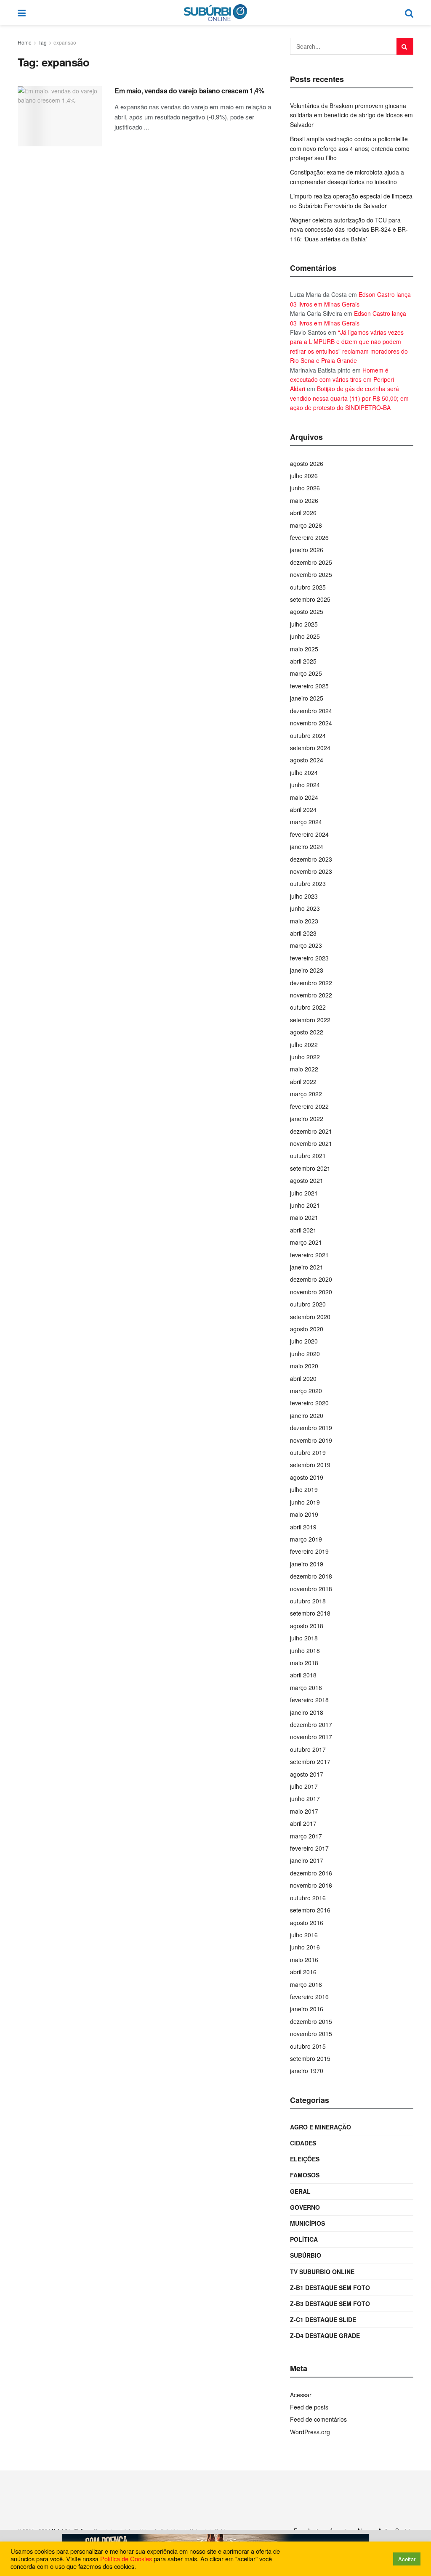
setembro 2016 (310, 1910)
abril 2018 (303, 1675)
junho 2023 (305, 908)
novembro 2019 (311, 1440)
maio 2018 (304, 1663)
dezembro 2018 (311, 1576)
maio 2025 (304, 649)
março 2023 (306, 945)
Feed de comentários (318, 2419)
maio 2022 (304, 1069)
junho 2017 (305, 1798)
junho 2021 (305, 1205)
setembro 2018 (310, 1613)
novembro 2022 (311, 995)
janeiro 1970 (307, 2071)
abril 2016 (303, 1972)
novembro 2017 (311, 1737)
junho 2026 (305, 488)
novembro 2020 (311, 1292)
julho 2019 (304, 1489)
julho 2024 (304, 772)
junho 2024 (305, 785)
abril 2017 (303, 1823)
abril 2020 (303, 1378)
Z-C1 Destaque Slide (323, 2319)
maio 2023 (304, 921)
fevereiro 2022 (309, 1106)
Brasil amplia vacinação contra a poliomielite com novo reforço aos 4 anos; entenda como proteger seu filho (350, 148)
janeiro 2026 (307, 550)
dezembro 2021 (311, 1131)
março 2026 (306, 525)
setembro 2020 (310, 1317)
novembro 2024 (311, 723)
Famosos (305, 2175)
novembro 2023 (311, 871)
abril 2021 (303, 1230)
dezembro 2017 (311, 1724)
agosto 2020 (307, 1329)
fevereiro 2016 (309, 1997)
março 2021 (306, 1242)
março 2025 (306, 673)
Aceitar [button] (407, 2559)
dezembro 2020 (311, 1279)
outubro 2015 (308, 2046)
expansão (65, 42)
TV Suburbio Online (322, 2272)
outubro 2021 (308, 1156)
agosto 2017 (307, 1774)
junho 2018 (305, 1650)
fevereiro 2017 (309, 1848)
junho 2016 (305, 1947)
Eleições (305, 2159)
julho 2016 (304, 1935)
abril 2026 (303, 513)
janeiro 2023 (307, 970)
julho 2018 (304, 1638)
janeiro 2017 (307, 1860)
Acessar (301, 2395)
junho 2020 (305, 1354)
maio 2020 (304, 1366)
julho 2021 (304, 1193)
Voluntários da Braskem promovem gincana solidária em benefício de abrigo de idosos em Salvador (351, 115)
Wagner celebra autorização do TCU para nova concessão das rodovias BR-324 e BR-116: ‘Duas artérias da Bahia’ (349, 229)
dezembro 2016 (311, 1873)
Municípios (307, 2223)
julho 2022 (304, 1045)
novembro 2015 (311, 2034)
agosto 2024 (307, 760)
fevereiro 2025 (309, 686)
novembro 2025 (311, 574)
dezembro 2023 (311, 859)
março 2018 (306, 1687)
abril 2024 (303, 809)
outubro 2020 (308, 1304)
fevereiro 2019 (309, 1551)
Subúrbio (306, 2255)
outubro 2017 (308, 1749)
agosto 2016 (307, 1923)
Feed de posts (309, 2407)
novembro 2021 (311, 1143)
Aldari (298, 389)
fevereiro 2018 (309, 1700)
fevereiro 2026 (309, 537)
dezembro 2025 (311, 562)
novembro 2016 (311, 1885)
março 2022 (306, 1094)
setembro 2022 (310, 1020)
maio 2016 (304, 1960)
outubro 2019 (308, 1452)
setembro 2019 (310, 1465)
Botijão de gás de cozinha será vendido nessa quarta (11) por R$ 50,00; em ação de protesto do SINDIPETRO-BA (349, 398)
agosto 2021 (307, 1180)
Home (25, 42)
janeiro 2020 (307, 1415)
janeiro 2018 (307, 1712)
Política (304, 2239)
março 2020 (306, 1391)
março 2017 (306, 1836)
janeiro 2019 (307, 1564)
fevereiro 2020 (309, 1403)
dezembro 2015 (311, 2021)
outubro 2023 (308, 883)
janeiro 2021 (307, 1267)
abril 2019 (303, 1527)
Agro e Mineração (321, 2127)
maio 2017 (304, 1811)
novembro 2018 (311, 1589)
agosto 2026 (307, 463)
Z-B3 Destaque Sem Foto (330, 2304)
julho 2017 (304, 1786)
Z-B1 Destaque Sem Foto (330, 2288)
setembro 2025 (310, 599)
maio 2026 (304, 500)
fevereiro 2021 (309, 1255)
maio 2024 (304, 797)
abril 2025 (303, 661)
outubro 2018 (308, 1601)
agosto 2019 (307, 1477)
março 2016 (306, 1984)
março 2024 (306, 822)
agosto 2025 (307, 611)
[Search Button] (405, 46)
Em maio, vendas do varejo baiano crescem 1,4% (189, 91)
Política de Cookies (126, 2559)
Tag (43, 42)
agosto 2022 (307, 1032)
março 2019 (306, 1539)
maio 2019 (304, 1514)
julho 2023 (304, 896)
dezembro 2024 (311, 711)
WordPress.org (310, 2432)
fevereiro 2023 (309, 958)
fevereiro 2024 (309, 834)
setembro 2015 (310, 2058)
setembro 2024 (310, 748)
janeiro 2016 (307, 2009)
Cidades (303, 2143)
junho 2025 (305, 636)
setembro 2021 (310, 1168)
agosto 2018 (307, 1626)
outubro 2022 (308, 1007)
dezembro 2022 (311, 983)
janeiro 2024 (307, 846)
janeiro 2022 (307, 1119)
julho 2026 (304, 476)
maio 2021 (304, 1217)
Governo (305, 2207)
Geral (300, 2191)
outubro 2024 (308, 735)
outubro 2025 (308, 587)
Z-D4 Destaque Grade (325, 2335)
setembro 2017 (310, 1761)
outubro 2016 (308, 1898)
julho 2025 (304, 624)
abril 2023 (303, 933)
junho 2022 (305, 1057)
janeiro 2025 (307, 698)
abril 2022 (303, 1082)
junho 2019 (305, 1502)
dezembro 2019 (311, 1428)
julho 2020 (304, 1341)
